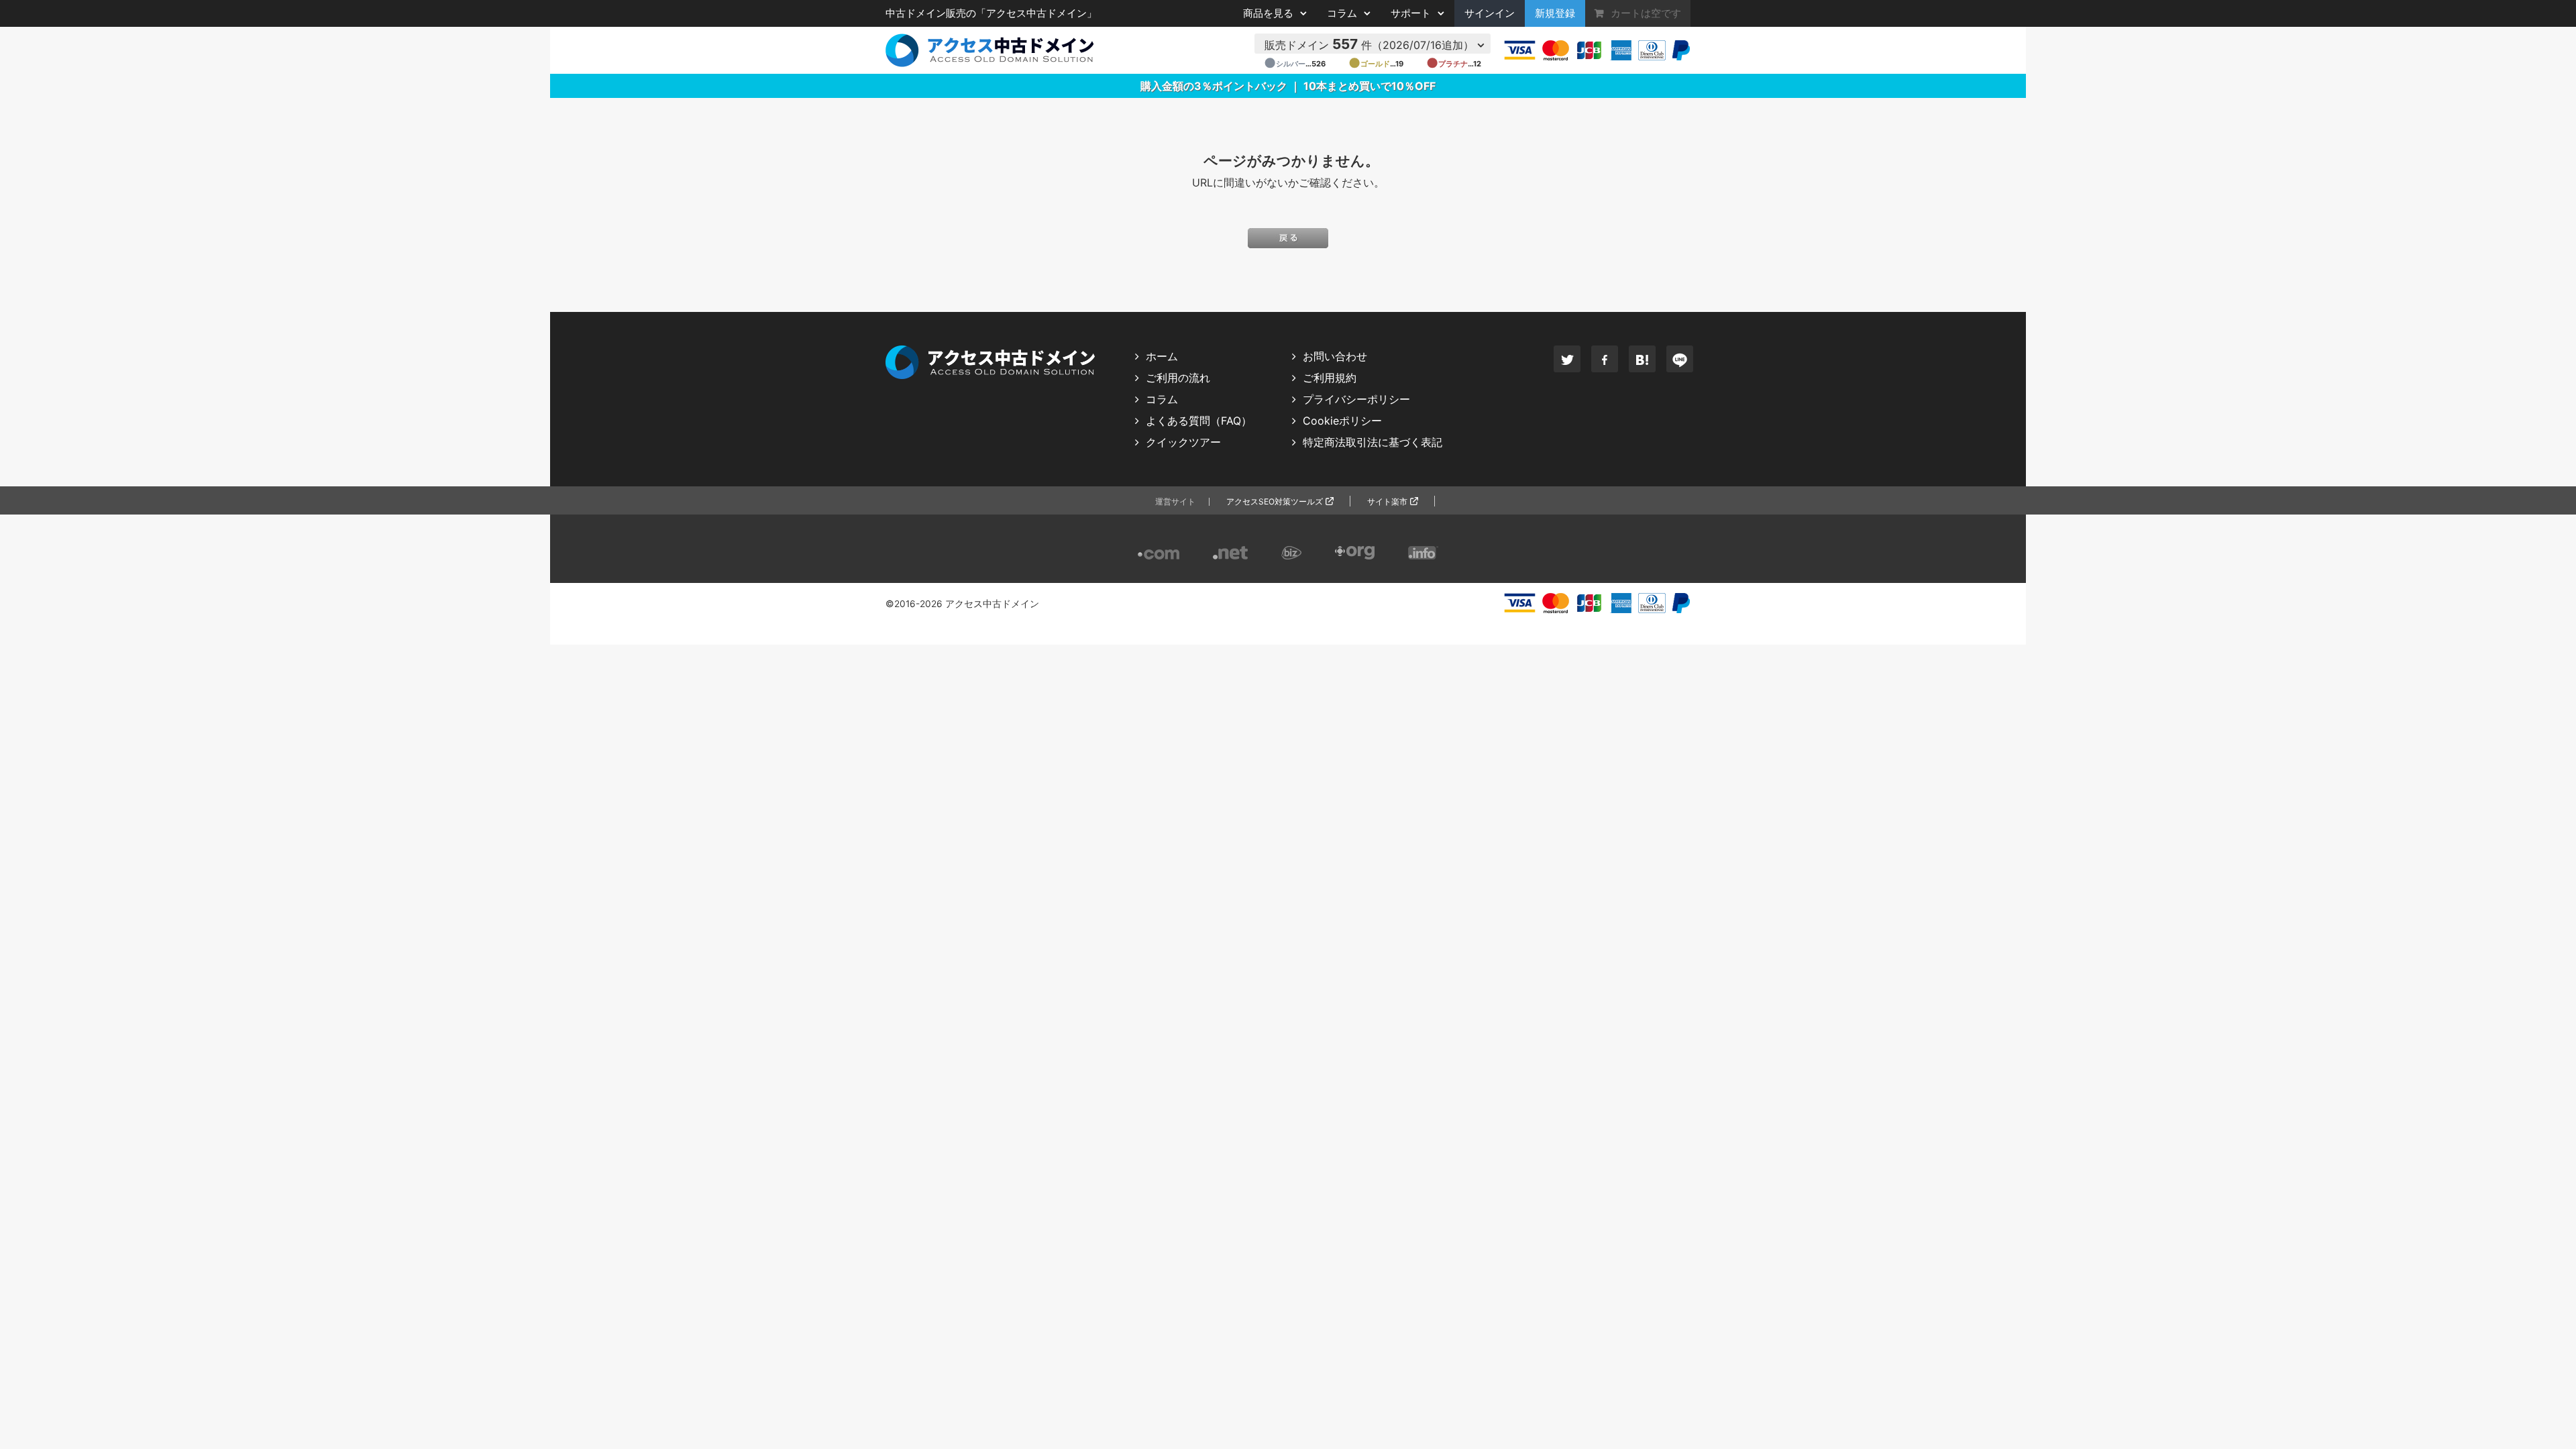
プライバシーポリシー (1356, 399)
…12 (1454, 64)
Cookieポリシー (1342, 421)
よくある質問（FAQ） (1199, 421)
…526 (1295, 64)
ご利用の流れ (1178, 378)
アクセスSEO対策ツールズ (1275, 501)
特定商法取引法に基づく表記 (1373, 442)
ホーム (1162, 356)
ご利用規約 (1330, 378)
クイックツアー (1183, 442)
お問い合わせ (1335, 356)
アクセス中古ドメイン (992, 604)
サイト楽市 (1387, 501)
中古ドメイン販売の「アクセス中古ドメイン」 (991, 13)
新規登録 (1555, 13)
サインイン (1490, 13)
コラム (1162, 399)
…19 (1376, 64)
